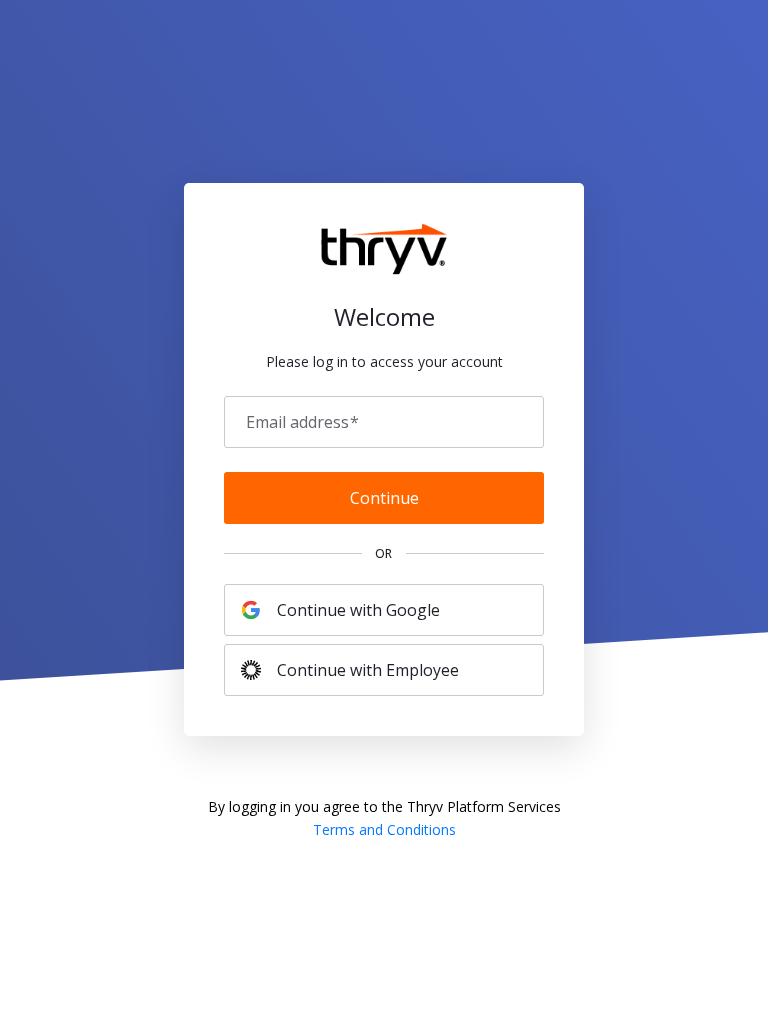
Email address (302, 422)
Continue (384, 498)
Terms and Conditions (384, 829)
